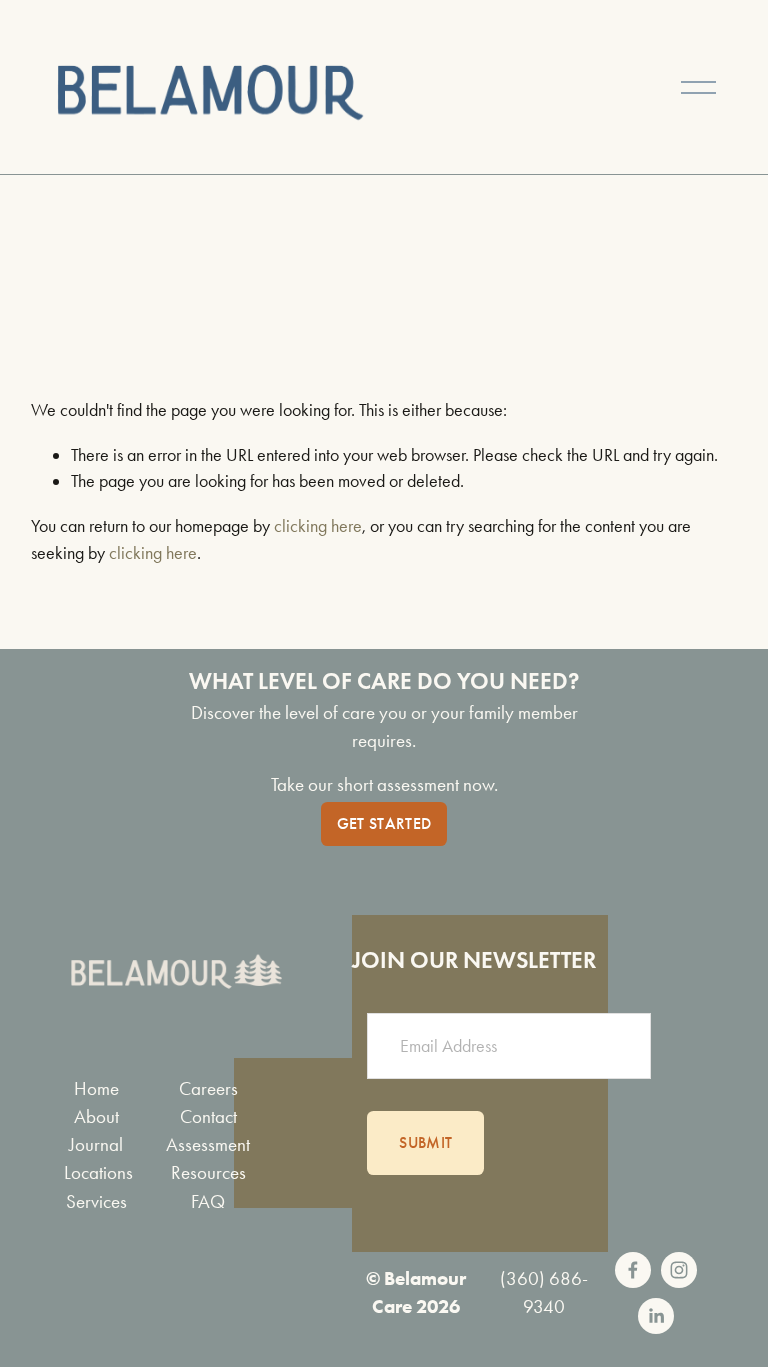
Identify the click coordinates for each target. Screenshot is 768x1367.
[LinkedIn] (656, 1316)
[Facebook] (633, 1270)
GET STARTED (384, 823)
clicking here (318, 525)
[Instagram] (679, 1270)
